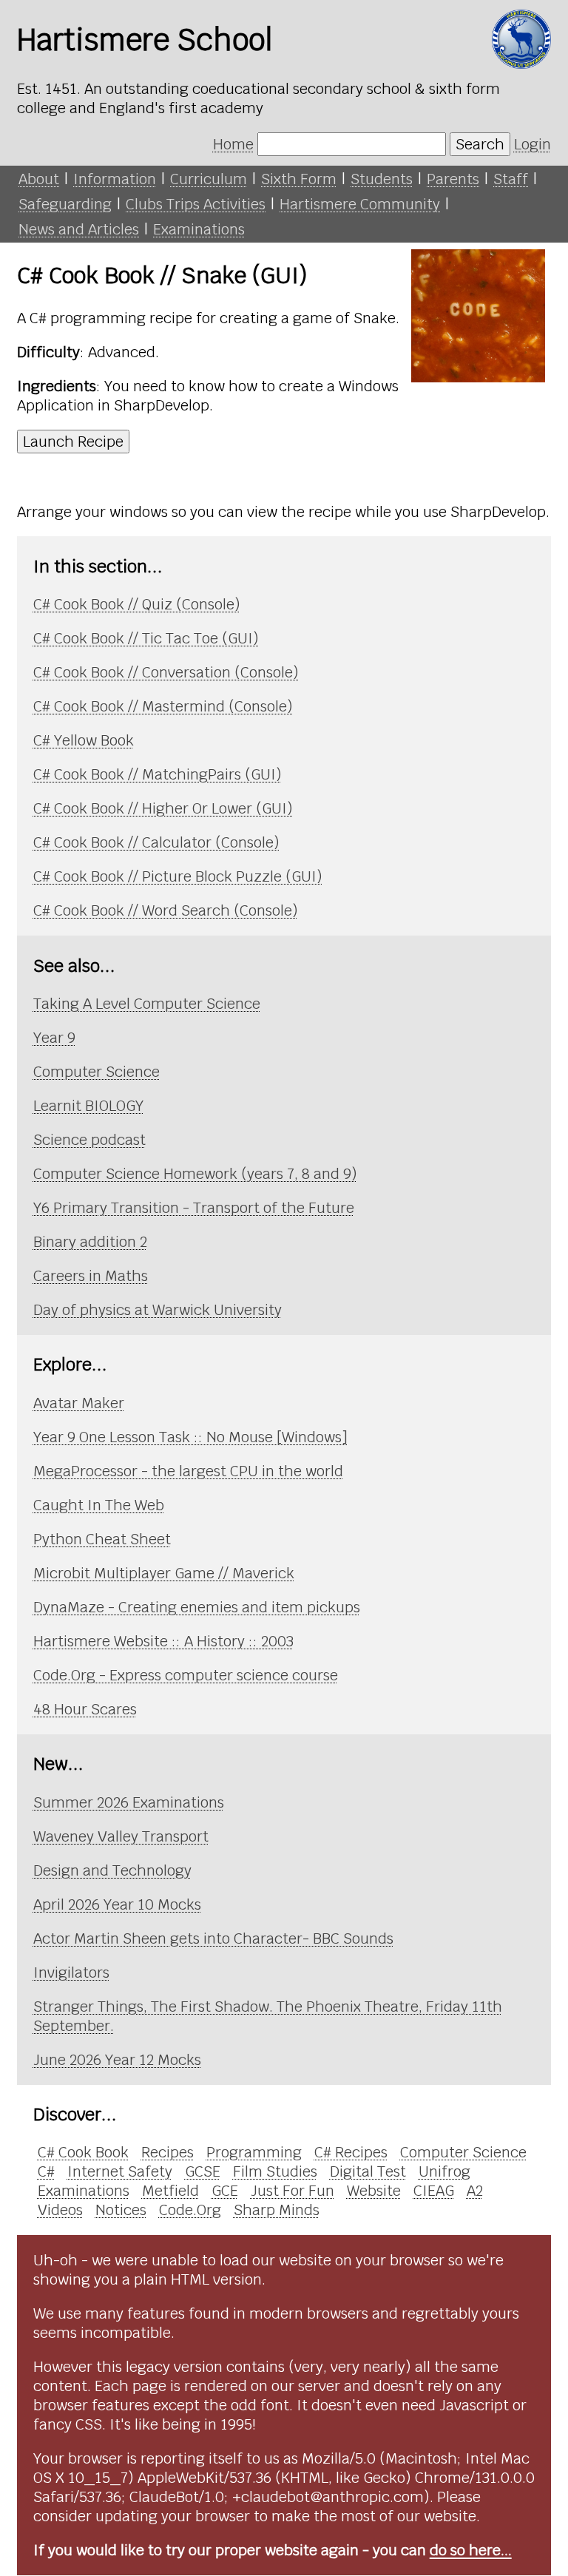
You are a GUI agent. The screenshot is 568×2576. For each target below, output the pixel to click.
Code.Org (190, 2210)
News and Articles (79, 229)
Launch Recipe (73, 442)
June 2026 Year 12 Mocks (117, 2060)
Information (115, 179)
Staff (511, 179)
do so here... (471, 2550)
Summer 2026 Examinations (129, 1802)
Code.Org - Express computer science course (186, 1675)
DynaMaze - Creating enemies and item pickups (197, 1607)
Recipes (168, 2152)
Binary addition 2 (90, 1242)
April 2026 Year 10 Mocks (117, 1904)
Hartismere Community (360, 204)
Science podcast (89, 1140)
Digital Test (368, 2171)
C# (46, 2171)
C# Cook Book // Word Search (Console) (166, 910)
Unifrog (444, 2171)
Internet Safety (120, 2171)
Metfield (170, 2191)
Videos (60, 2210)
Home (233, 144)
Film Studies (275, 2171)
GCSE (203, 2171)
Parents (453, 179)
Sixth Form (299, 179)
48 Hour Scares (85, 1709)
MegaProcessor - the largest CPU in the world (188, 1471)
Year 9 (54, 1038)
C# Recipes (351, 2152)
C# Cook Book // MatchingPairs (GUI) (158, 774)
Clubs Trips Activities (196, 204)
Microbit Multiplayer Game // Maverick (164, 1573)
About (39, 179)
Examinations (199, 229)
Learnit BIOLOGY (88, 1106)
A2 (475, 2191)
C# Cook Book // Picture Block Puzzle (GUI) (178, 876)
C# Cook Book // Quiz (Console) (137, 604)
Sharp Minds (277, 2210)
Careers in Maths (91, 1276)
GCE (225, 2191)
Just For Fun (293, 2191)
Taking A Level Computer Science (147, 1004)
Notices (121, 2210)
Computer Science (97, 1072)
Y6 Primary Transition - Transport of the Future (194, 1208)
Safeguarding (65, 204)
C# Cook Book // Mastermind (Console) (163, 706)
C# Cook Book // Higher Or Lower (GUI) (163, 808)
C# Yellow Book (84, 740)
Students (382, 179)
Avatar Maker (79, 1403)
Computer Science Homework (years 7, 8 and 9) (195, 1174)
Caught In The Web (99, 1505)
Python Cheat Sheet (102, 1539)
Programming (254, 2152)
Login (532, 144)
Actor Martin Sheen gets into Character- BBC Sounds (213, 1938)
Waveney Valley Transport (121, 1836)
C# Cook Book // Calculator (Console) (156, 842)
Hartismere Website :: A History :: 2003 (163, 1641)
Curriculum (209, 179)
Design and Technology (112, 1870)
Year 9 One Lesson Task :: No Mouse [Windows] (190, 1437)
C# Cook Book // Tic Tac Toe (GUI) (146, 638)
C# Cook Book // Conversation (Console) (166, 672)
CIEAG (434, 2191)
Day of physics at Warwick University (158, 1310)
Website (374, 2191)
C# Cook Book (83, 2152)
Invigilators (71, 1972)
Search (480, 144)
